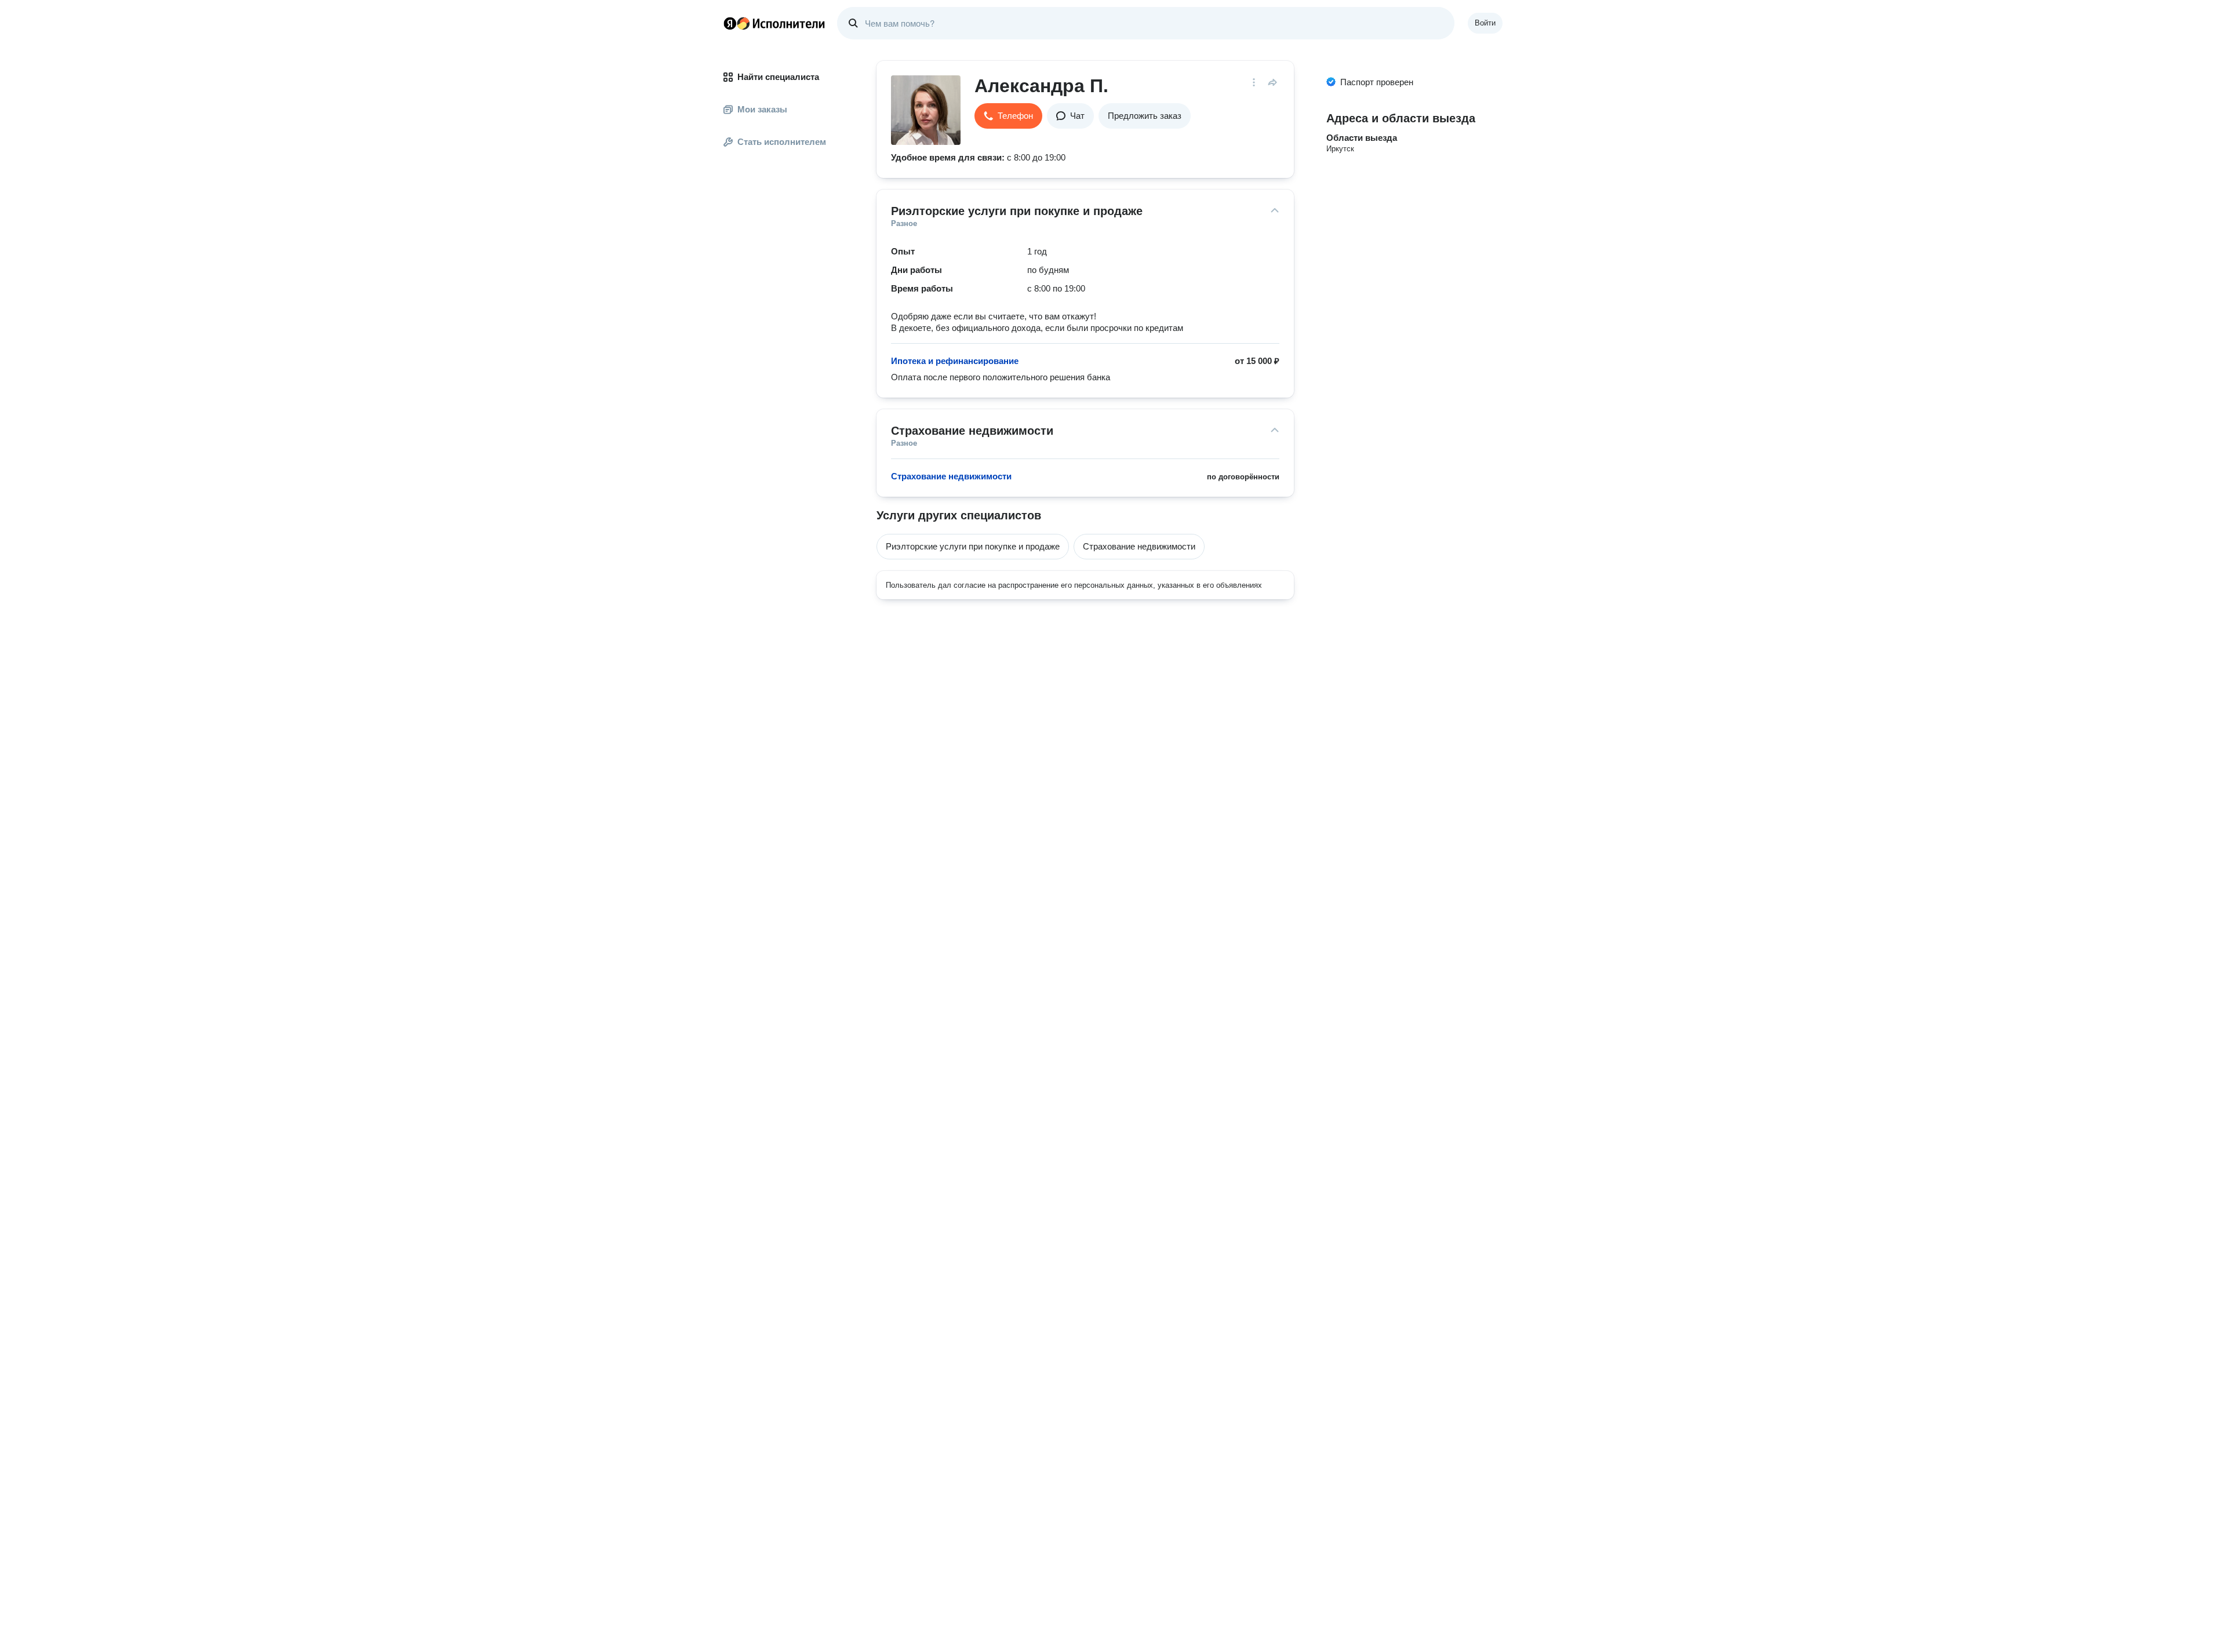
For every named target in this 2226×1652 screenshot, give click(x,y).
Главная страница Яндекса (730, 23)
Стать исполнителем (782, 142)
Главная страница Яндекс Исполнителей (774, 23)
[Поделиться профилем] (1272, 82)
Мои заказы (762, 109)
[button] (1008, 116)
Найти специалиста (778, 77)
